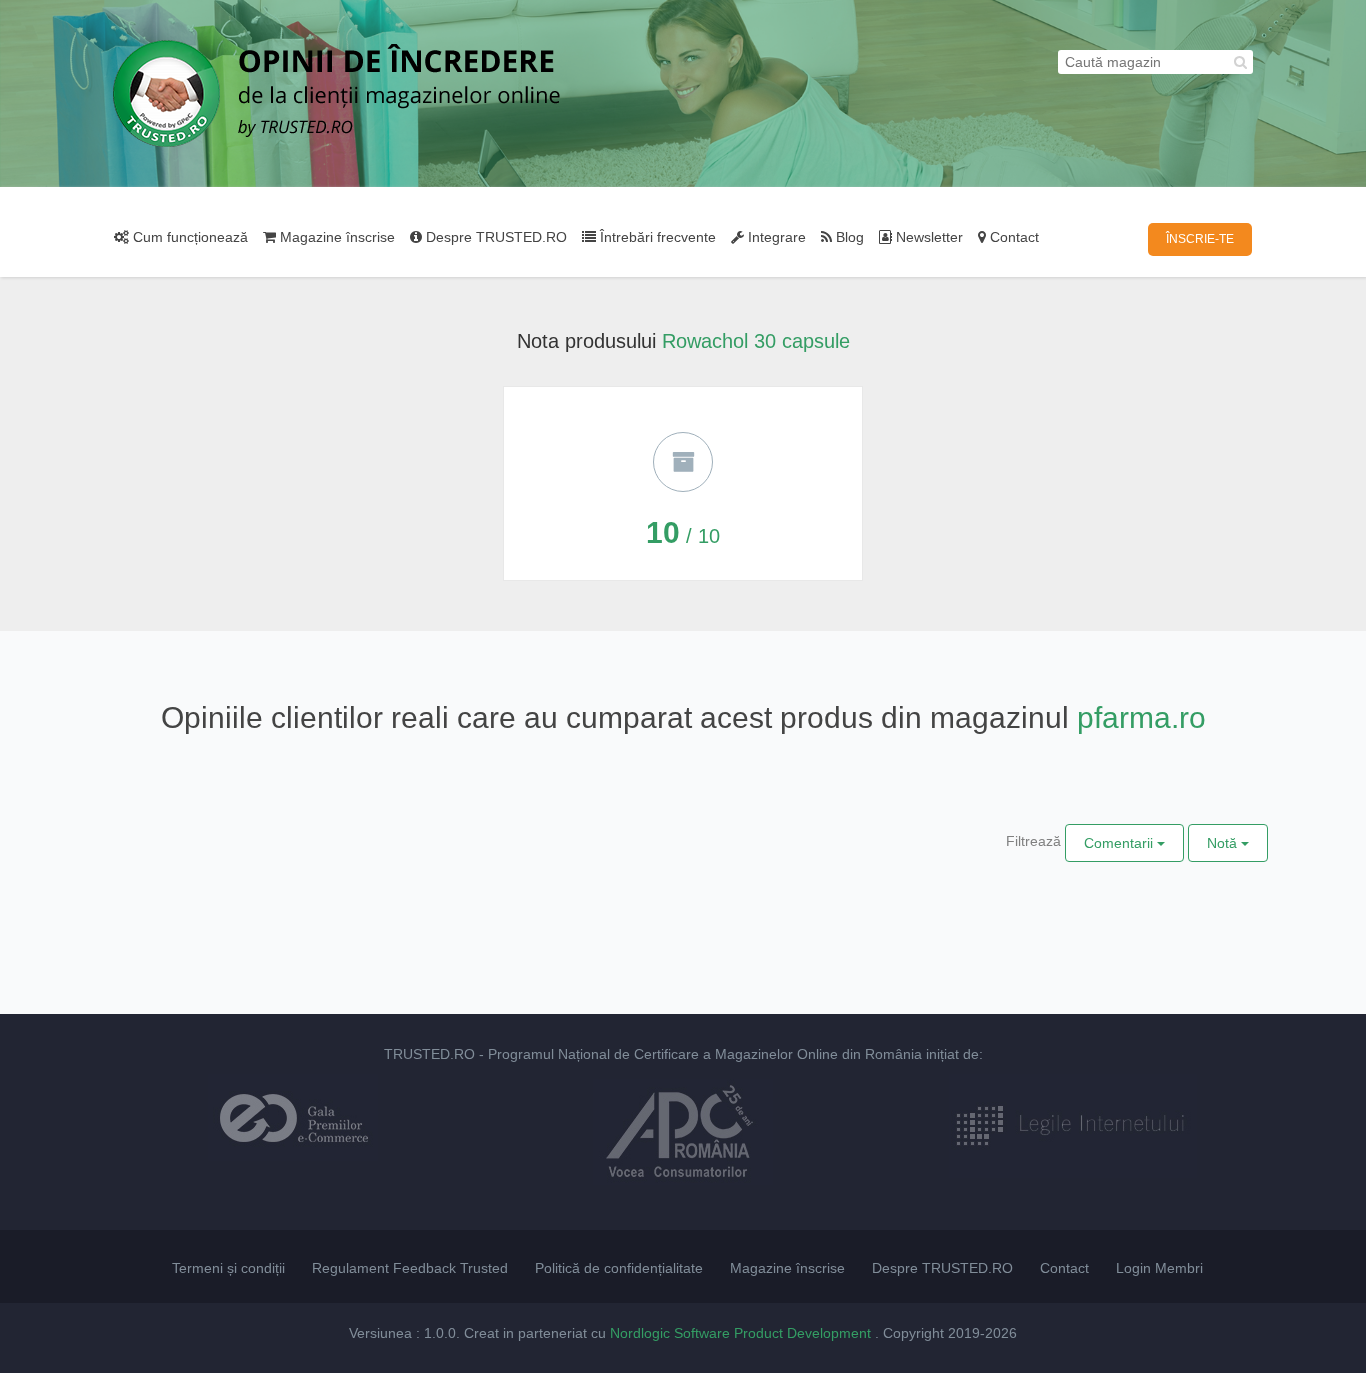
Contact (1012, 237)
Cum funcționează (188, 237)
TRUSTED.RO (429, 1054)
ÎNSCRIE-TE (1200, 239)
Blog (848, 237)
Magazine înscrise (335, 237)
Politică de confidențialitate (619, 1268)
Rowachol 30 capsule (756, 341)
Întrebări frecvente (656, 237)
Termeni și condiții (228, 1268)
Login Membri (1159, 1268)
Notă (1224, 843)
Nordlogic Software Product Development (742, 1333)
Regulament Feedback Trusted (410, 1268)
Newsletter (927, 237)
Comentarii (1120, 843)
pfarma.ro (1141, 717)
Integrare (775, 237)
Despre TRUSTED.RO (494, 237)
